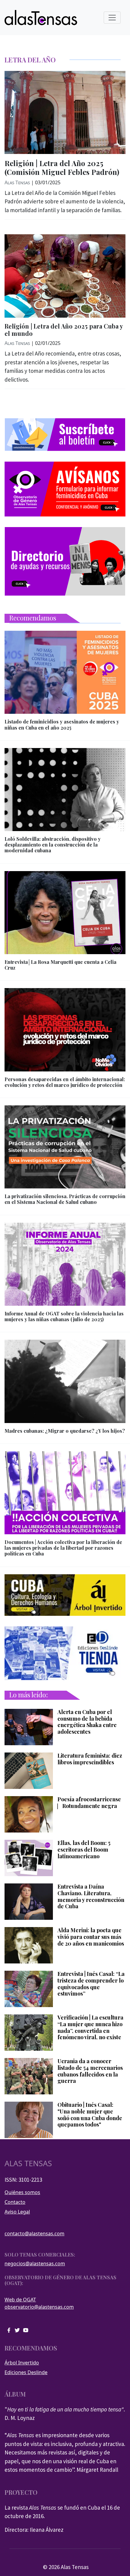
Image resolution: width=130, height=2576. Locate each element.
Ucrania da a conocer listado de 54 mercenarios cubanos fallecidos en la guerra (90, 2071)
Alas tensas (28, 2163)
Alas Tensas (17, 182)
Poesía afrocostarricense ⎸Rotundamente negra (89, 1803)
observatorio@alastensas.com (39, 2307)
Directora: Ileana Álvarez (34, 2530)
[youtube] (26, 2330)
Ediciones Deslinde (26, 2372)
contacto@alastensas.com (34, 2234)
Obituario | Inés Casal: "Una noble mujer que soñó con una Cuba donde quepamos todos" (90, 2115)
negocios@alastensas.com (35, 2264)
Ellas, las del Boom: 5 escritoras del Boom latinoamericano (84, 1850)
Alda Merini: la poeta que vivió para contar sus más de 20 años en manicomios (91, 1937)
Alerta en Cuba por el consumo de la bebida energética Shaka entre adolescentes (87, 1722)
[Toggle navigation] (112, 18)
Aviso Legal (17, 2212)
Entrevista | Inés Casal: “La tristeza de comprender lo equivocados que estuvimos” (91, 1984)
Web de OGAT (20, 2300)
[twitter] (17, 2330)
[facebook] (9, 2330)
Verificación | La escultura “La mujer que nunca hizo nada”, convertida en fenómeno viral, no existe (90, 2027)
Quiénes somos (22, 2192)
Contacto (15, 2202)
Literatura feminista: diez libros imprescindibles (90, 1759)
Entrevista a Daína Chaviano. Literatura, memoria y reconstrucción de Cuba (91, 1896)
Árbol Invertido (22, 2363)
